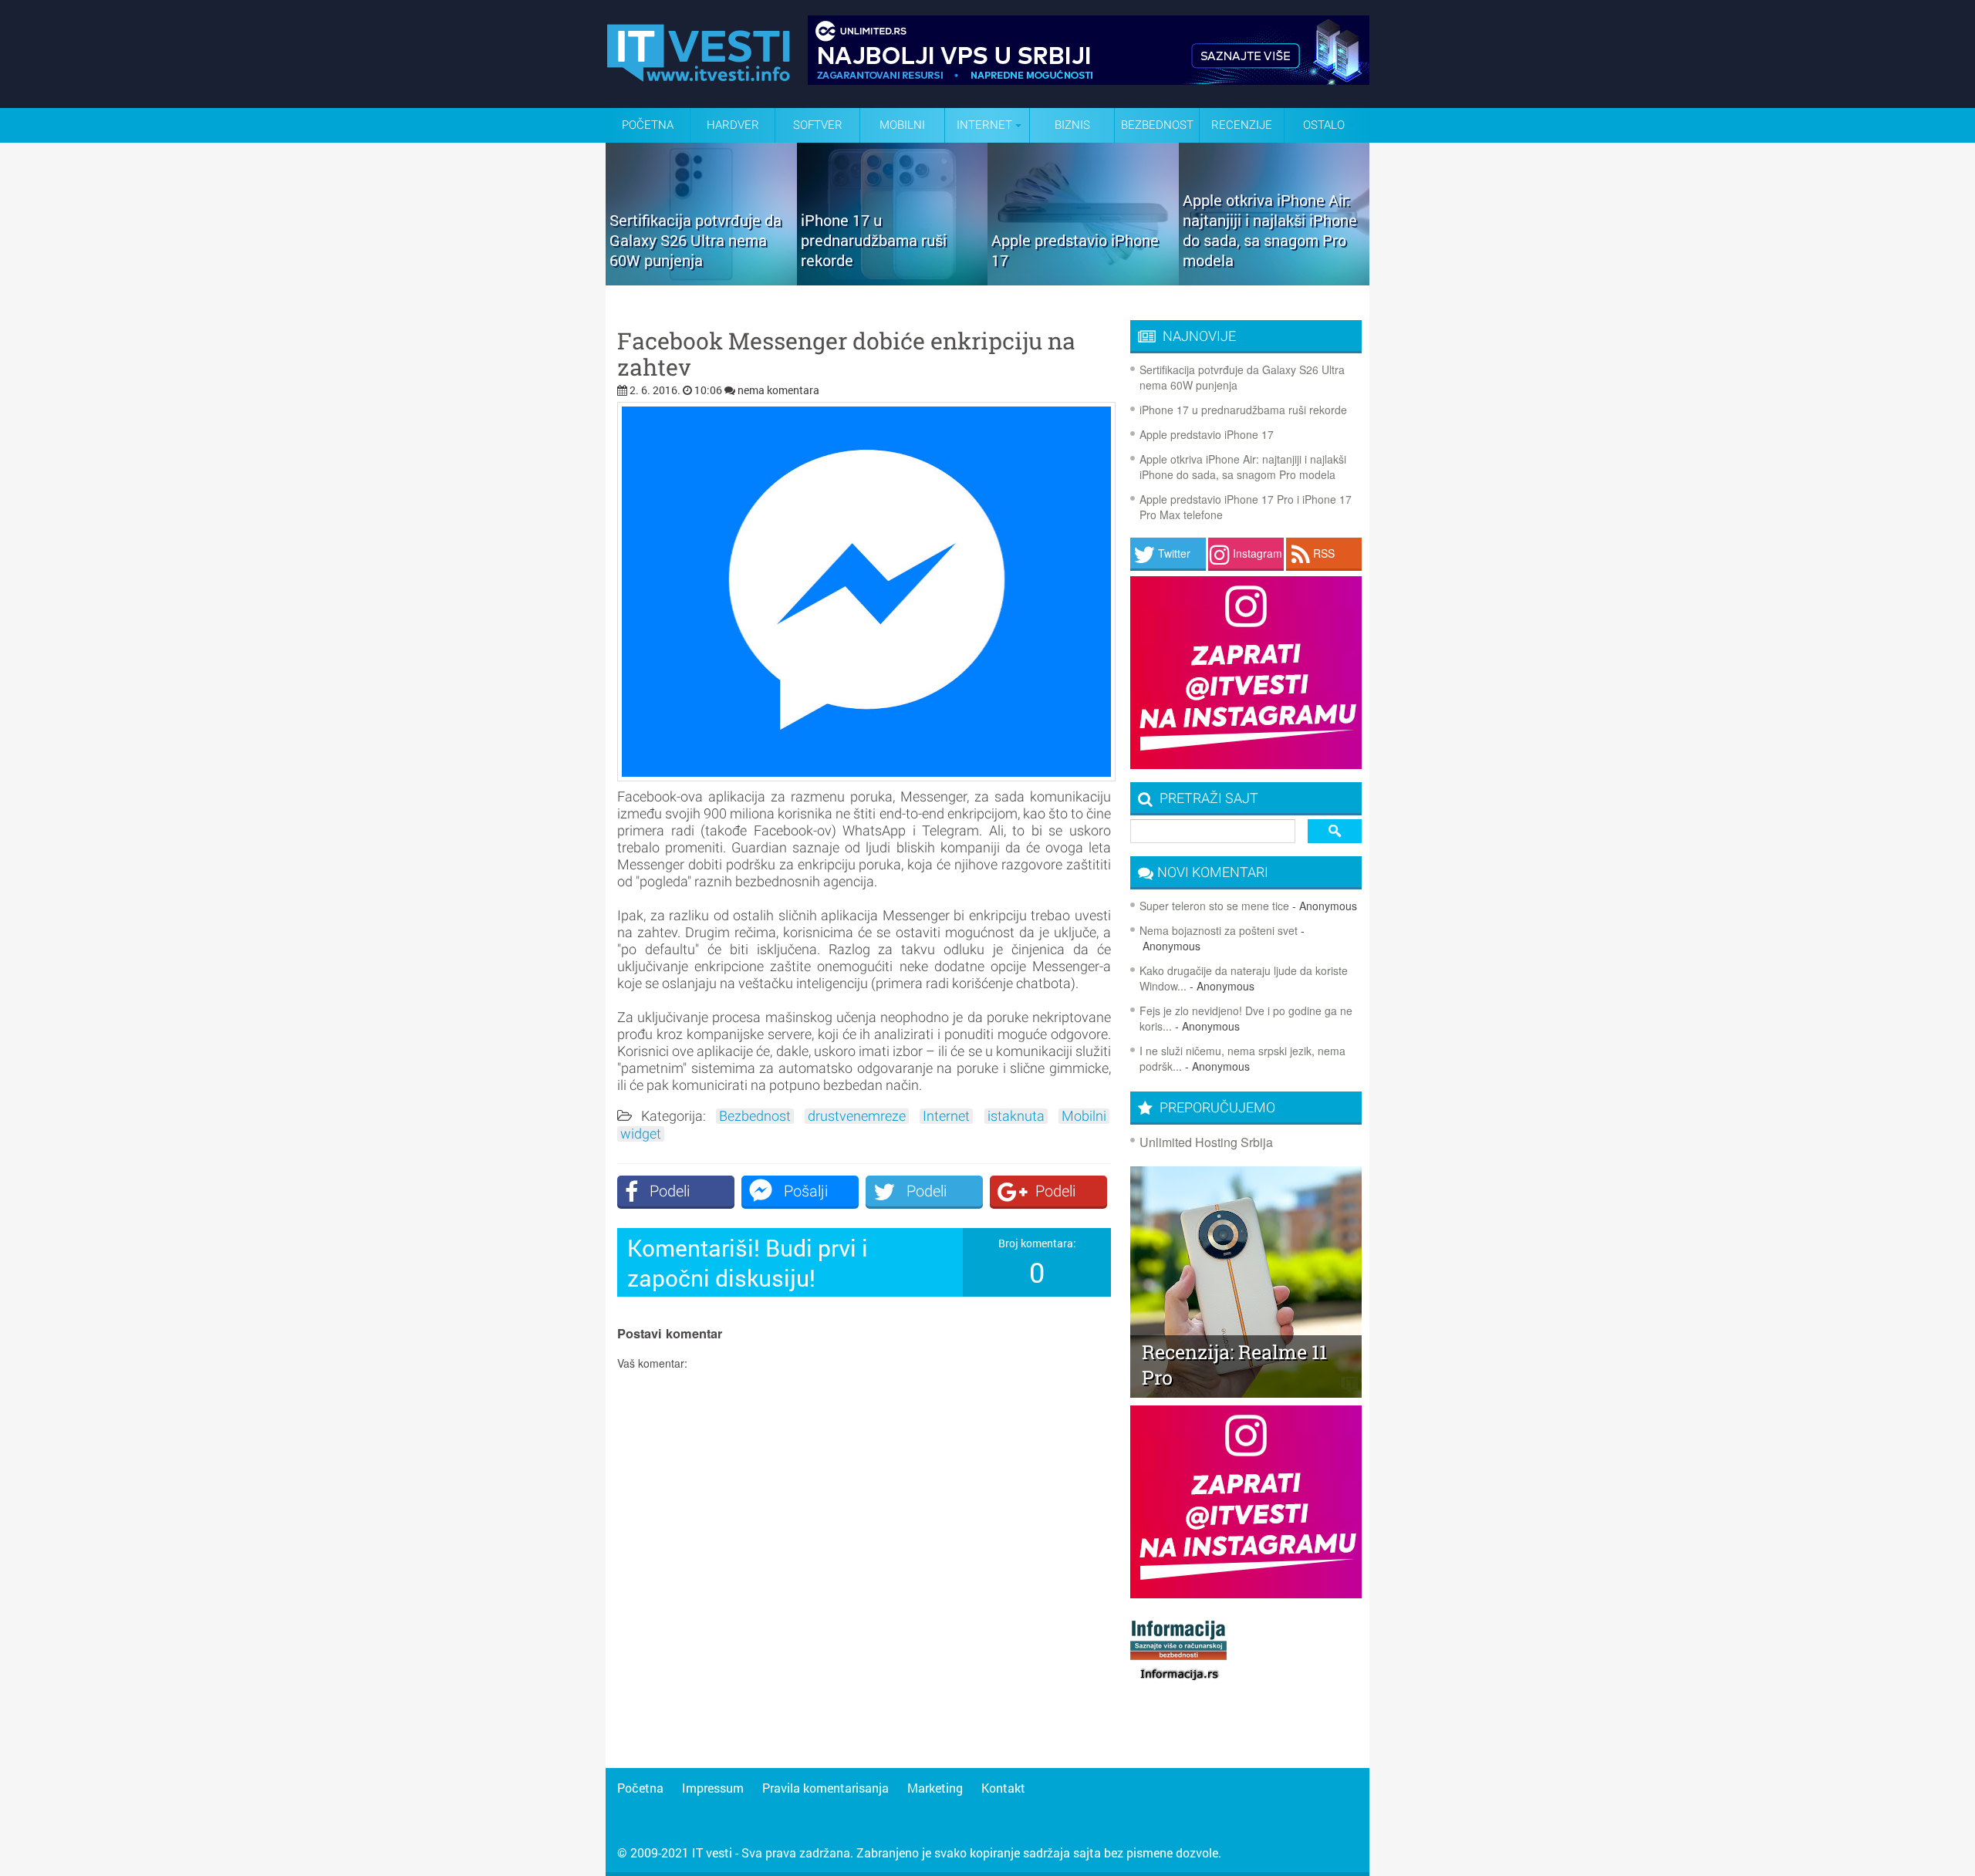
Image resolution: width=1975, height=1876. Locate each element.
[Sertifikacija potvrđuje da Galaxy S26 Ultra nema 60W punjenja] (701, 280)
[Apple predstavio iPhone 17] (1083, 280)
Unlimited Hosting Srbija (1206, 1142)
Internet (946, 1116)
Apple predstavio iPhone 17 (1207, 434)
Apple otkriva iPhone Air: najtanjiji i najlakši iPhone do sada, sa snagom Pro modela (1243, 467)
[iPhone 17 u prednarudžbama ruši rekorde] (893, 280)
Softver (818, 125)
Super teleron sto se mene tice (1214, 906)
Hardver (733, 125)
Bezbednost (1157, 125)
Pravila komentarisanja (825, 1788)
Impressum (713, 1788)
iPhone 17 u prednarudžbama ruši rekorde (1243, 410)
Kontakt (1003, 1788)
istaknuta (1016, 1116)
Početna (648, 125)
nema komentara (778, 390)
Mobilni (902, 125)
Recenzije (1242, 125)
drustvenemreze (857, 1116)
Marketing (935, 1788)
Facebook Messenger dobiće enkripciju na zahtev (846, 354)
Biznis (1072, 125)
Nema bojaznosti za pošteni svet (1219, 930)
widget (641, 1134)
